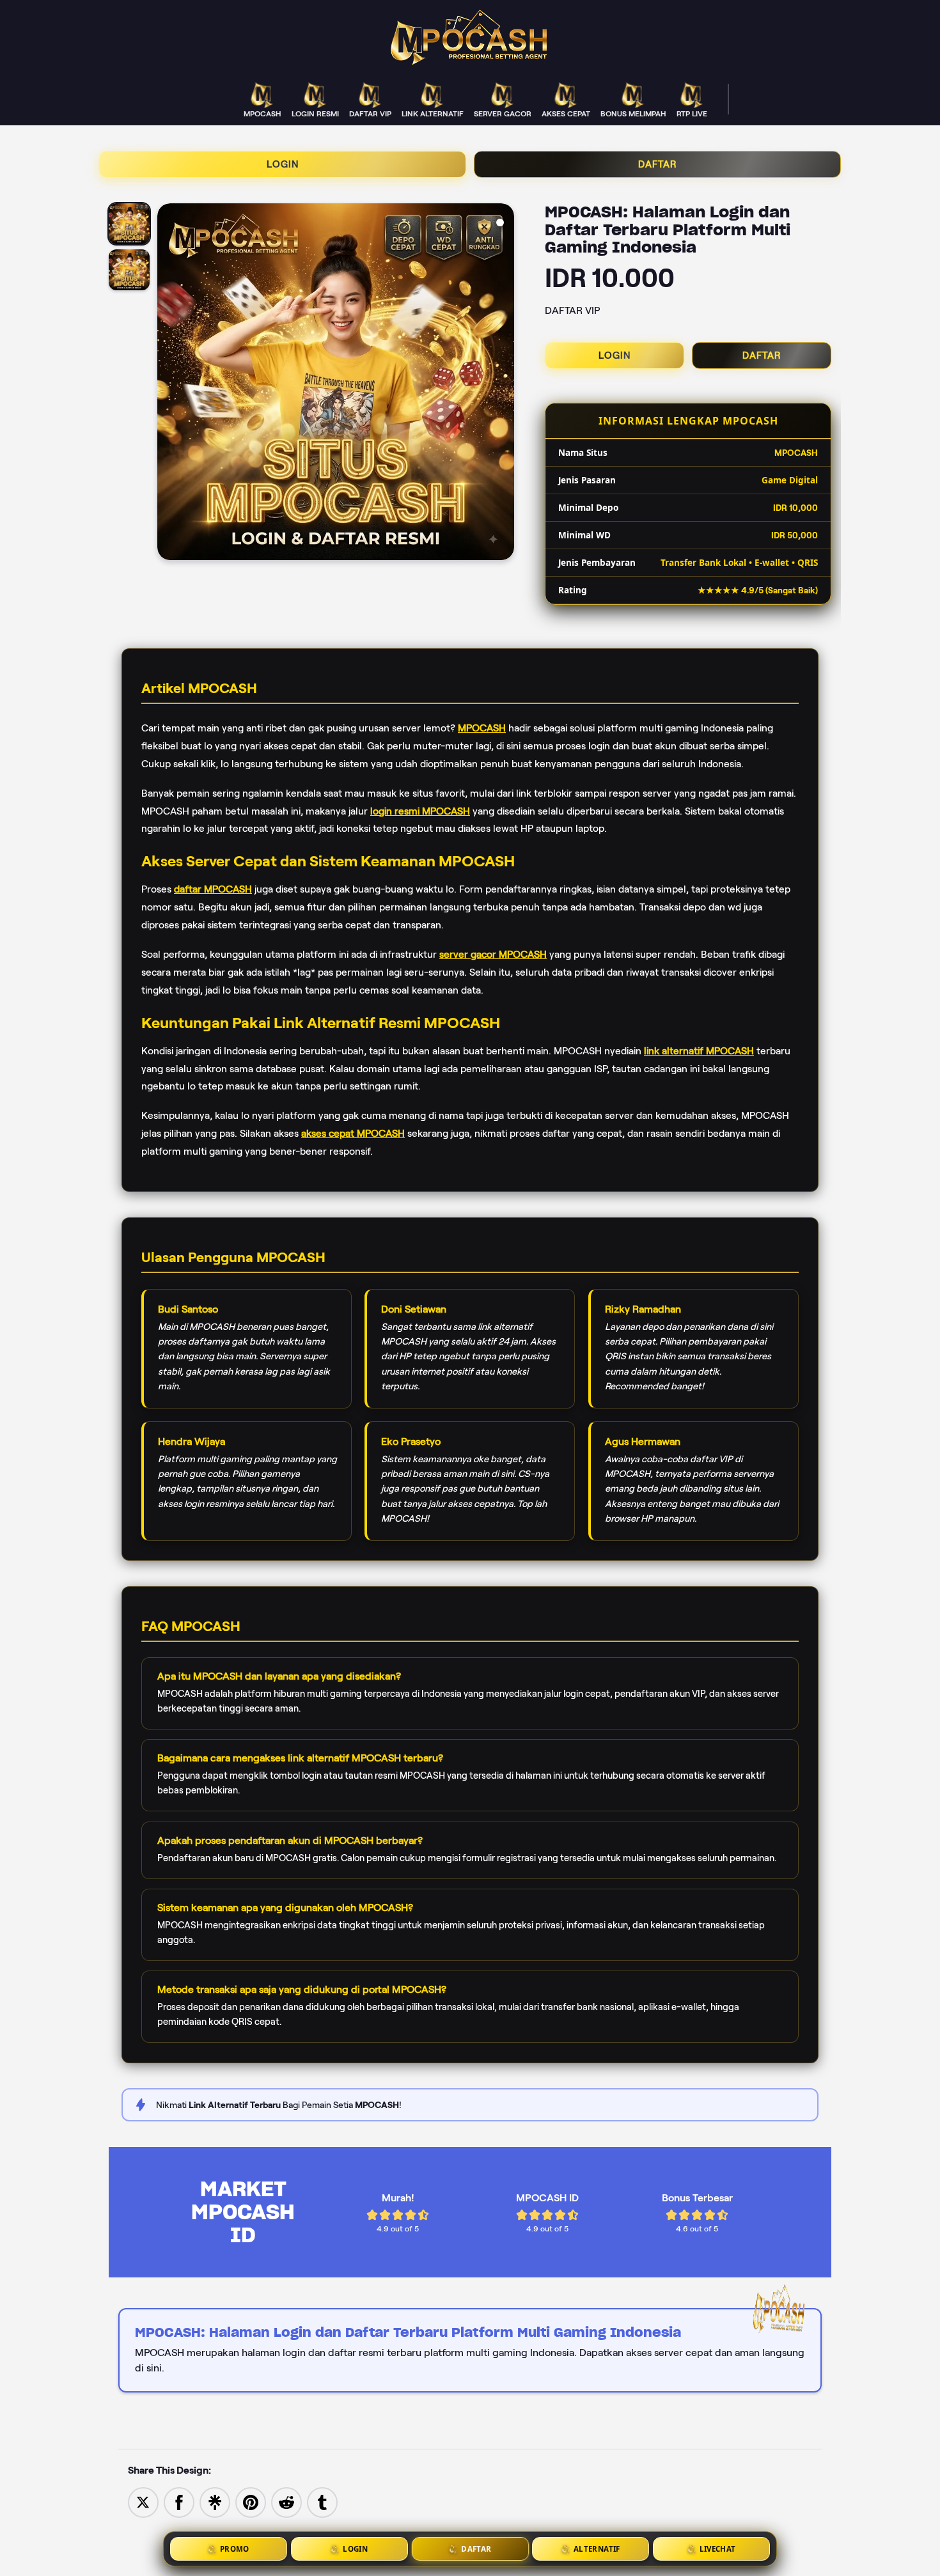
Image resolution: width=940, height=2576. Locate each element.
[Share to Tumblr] (322, 2502)
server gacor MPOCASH (493, 954)
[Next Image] (504, 384)
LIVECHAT (718, 2549)
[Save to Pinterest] (251, 2502)
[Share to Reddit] (286, 2502)
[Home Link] (470, 37)
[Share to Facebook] (179, 2502)
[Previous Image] (168, 384)
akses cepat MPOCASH (353, 1133)
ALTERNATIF (597, 2549)
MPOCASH (482, 728)
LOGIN (283, 164)
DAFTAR (658, 164)
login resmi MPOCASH (420, 810)
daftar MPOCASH (213, 889)
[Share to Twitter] (143, 2502)
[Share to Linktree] (215, 2502)
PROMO (235, 2549)
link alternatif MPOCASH (699, 1050)
